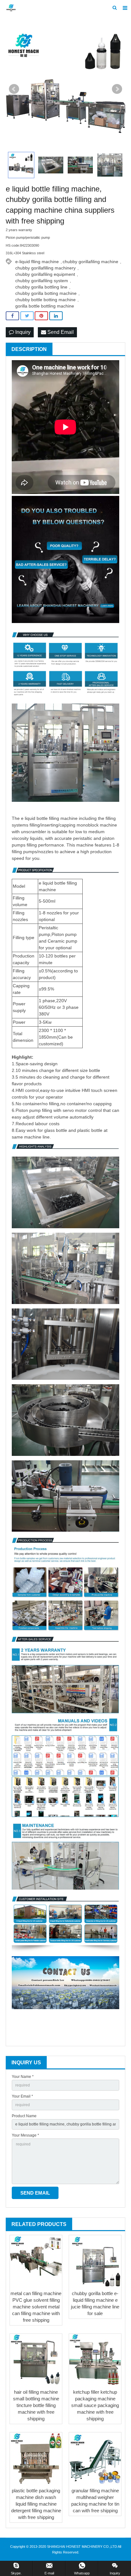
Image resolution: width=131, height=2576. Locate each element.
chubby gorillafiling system (42, 281)
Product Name (24, 2116)
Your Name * (23, 2077)
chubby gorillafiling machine (90, 262)
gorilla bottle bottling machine (45, 306)
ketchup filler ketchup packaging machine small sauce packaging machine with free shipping (95, 2405)
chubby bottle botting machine (45, 300)
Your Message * (25, 2135)
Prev (14, 89)
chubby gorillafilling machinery (45, 268)
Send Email (60, 332)
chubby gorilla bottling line (41, 287)
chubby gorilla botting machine (46, 293)
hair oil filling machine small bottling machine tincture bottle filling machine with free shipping (36, 2405)
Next (117, 89)
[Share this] (12, 316)
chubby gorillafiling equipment (45, 274)
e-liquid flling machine (37, 262)
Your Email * (22, 2096)
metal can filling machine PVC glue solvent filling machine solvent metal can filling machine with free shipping (36, 2307)
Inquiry (22, 332)
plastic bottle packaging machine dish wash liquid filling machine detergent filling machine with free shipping (36, 2504)
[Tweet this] (27, 316)
